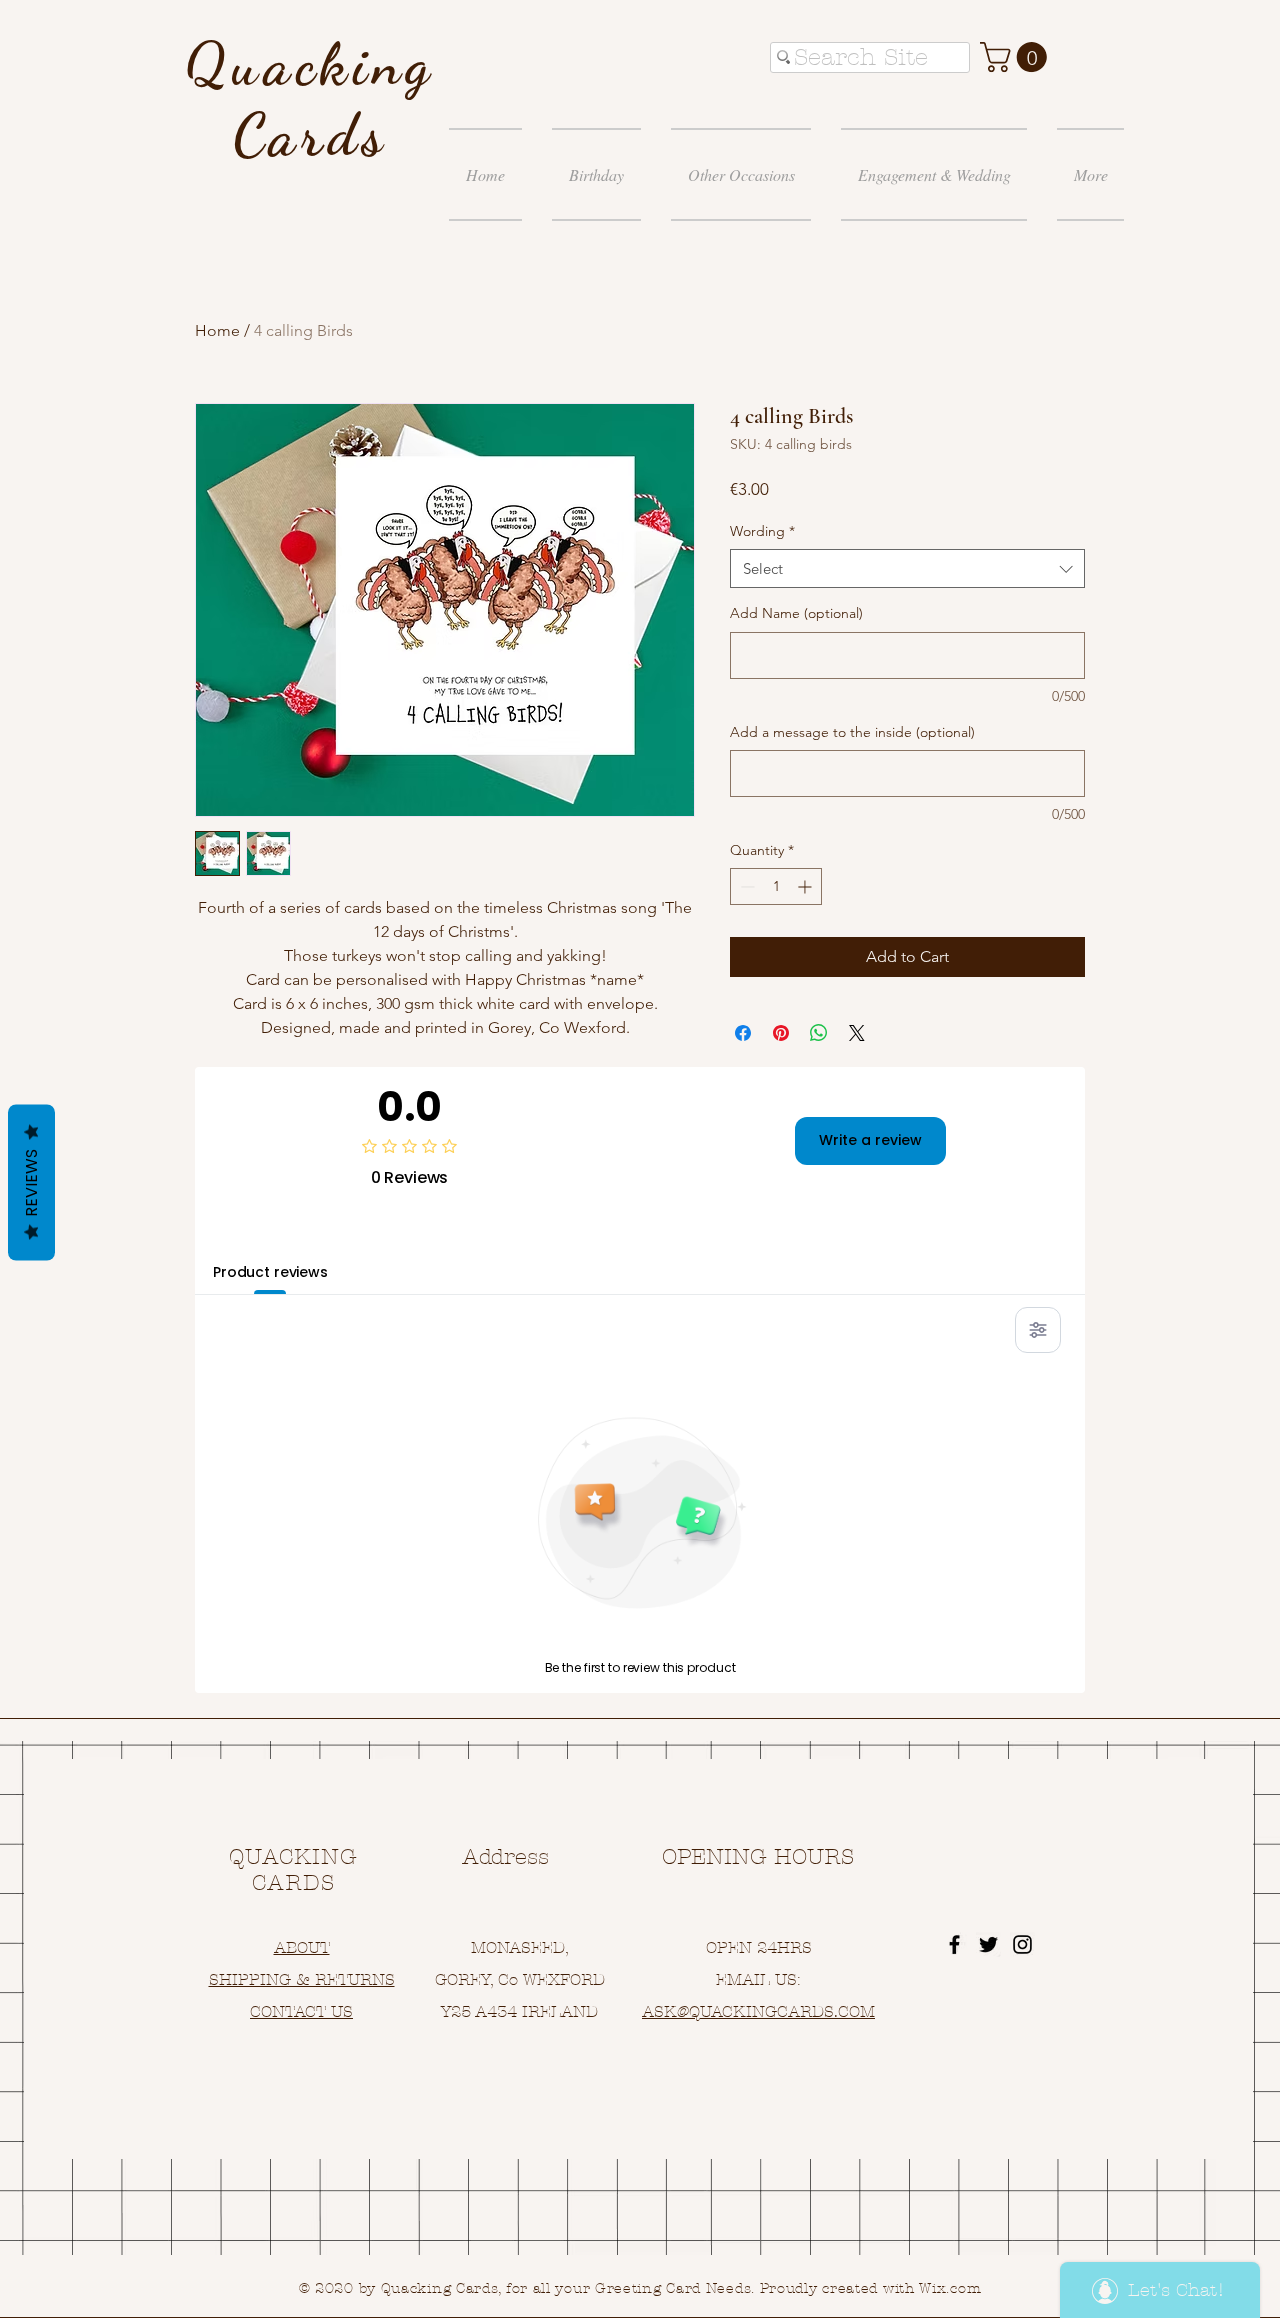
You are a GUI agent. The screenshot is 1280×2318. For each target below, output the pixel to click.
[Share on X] (857, 1033)
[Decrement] (745, 886)
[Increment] (806, 886)
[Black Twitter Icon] (988, 1944)
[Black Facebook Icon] (954, 1944)
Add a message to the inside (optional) (852, 732)
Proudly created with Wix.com (871, 2288)
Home (217, 330)
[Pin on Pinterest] (781, 1033)
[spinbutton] (776, 886)
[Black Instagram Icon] (1022, 1944)
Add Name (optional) (796, 613)
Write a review (870, 1140)
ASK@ (665, 2011)
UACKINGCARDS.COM (787, 2011)
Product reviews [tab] (270, 1272)
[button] (1017, 57)
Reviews (31, 1183)
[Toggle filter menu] (1038, 1330)
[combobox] (907, 568)
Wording (762, 531)
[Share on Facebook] (743, 1033)
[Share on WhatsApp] (819, 1033)
